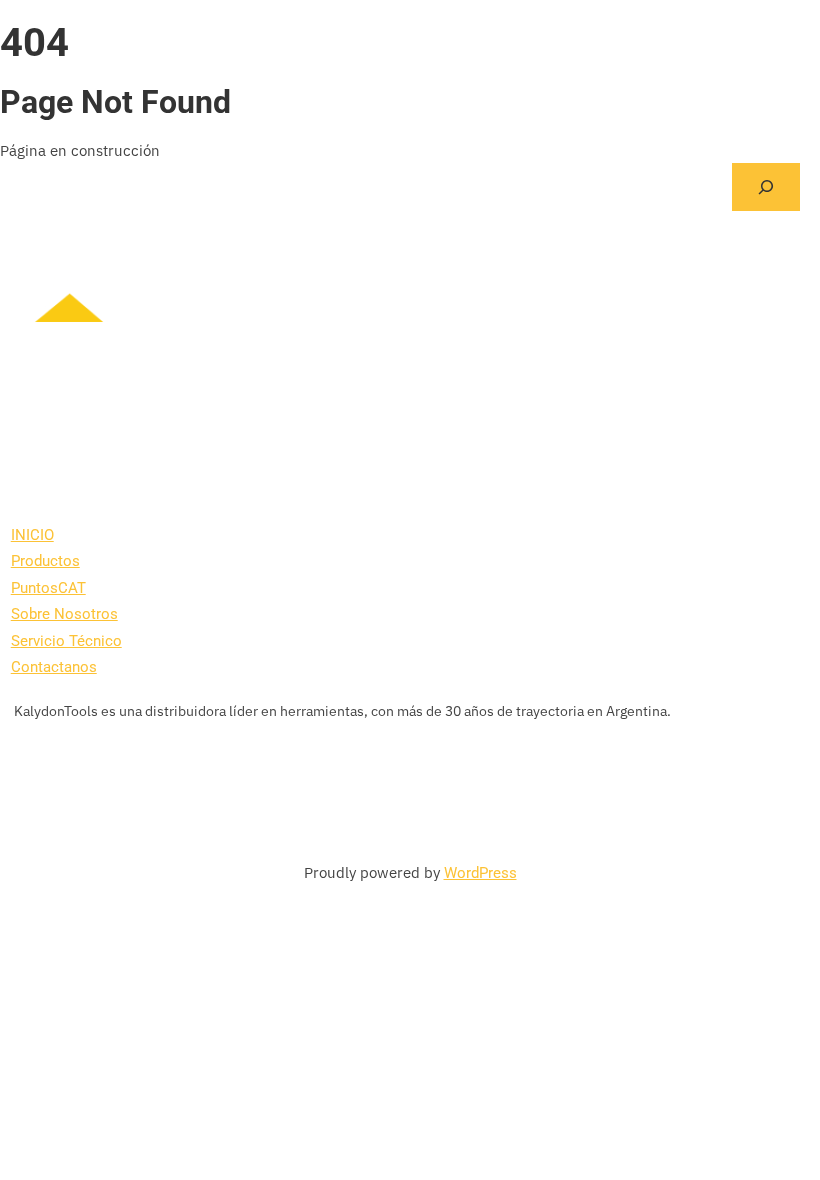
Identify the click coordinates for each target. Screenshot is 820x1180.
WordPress (480, 873)
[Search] (766, 187)
